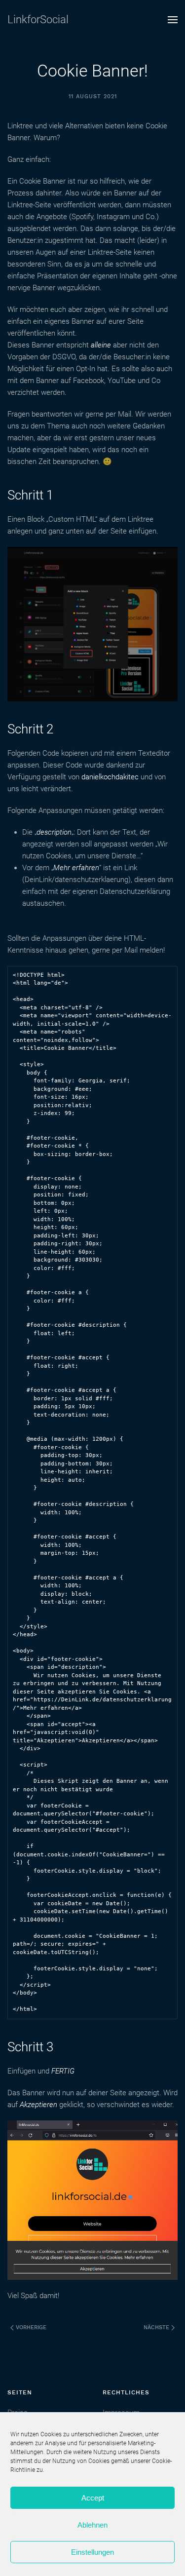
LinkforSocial (38, 19)
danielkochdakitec (110, 777)
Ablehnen (92, 2525)
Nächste (157, 2327)
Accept (93, 2498)
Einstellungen (92, 2552)
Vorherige (30, 2327)
